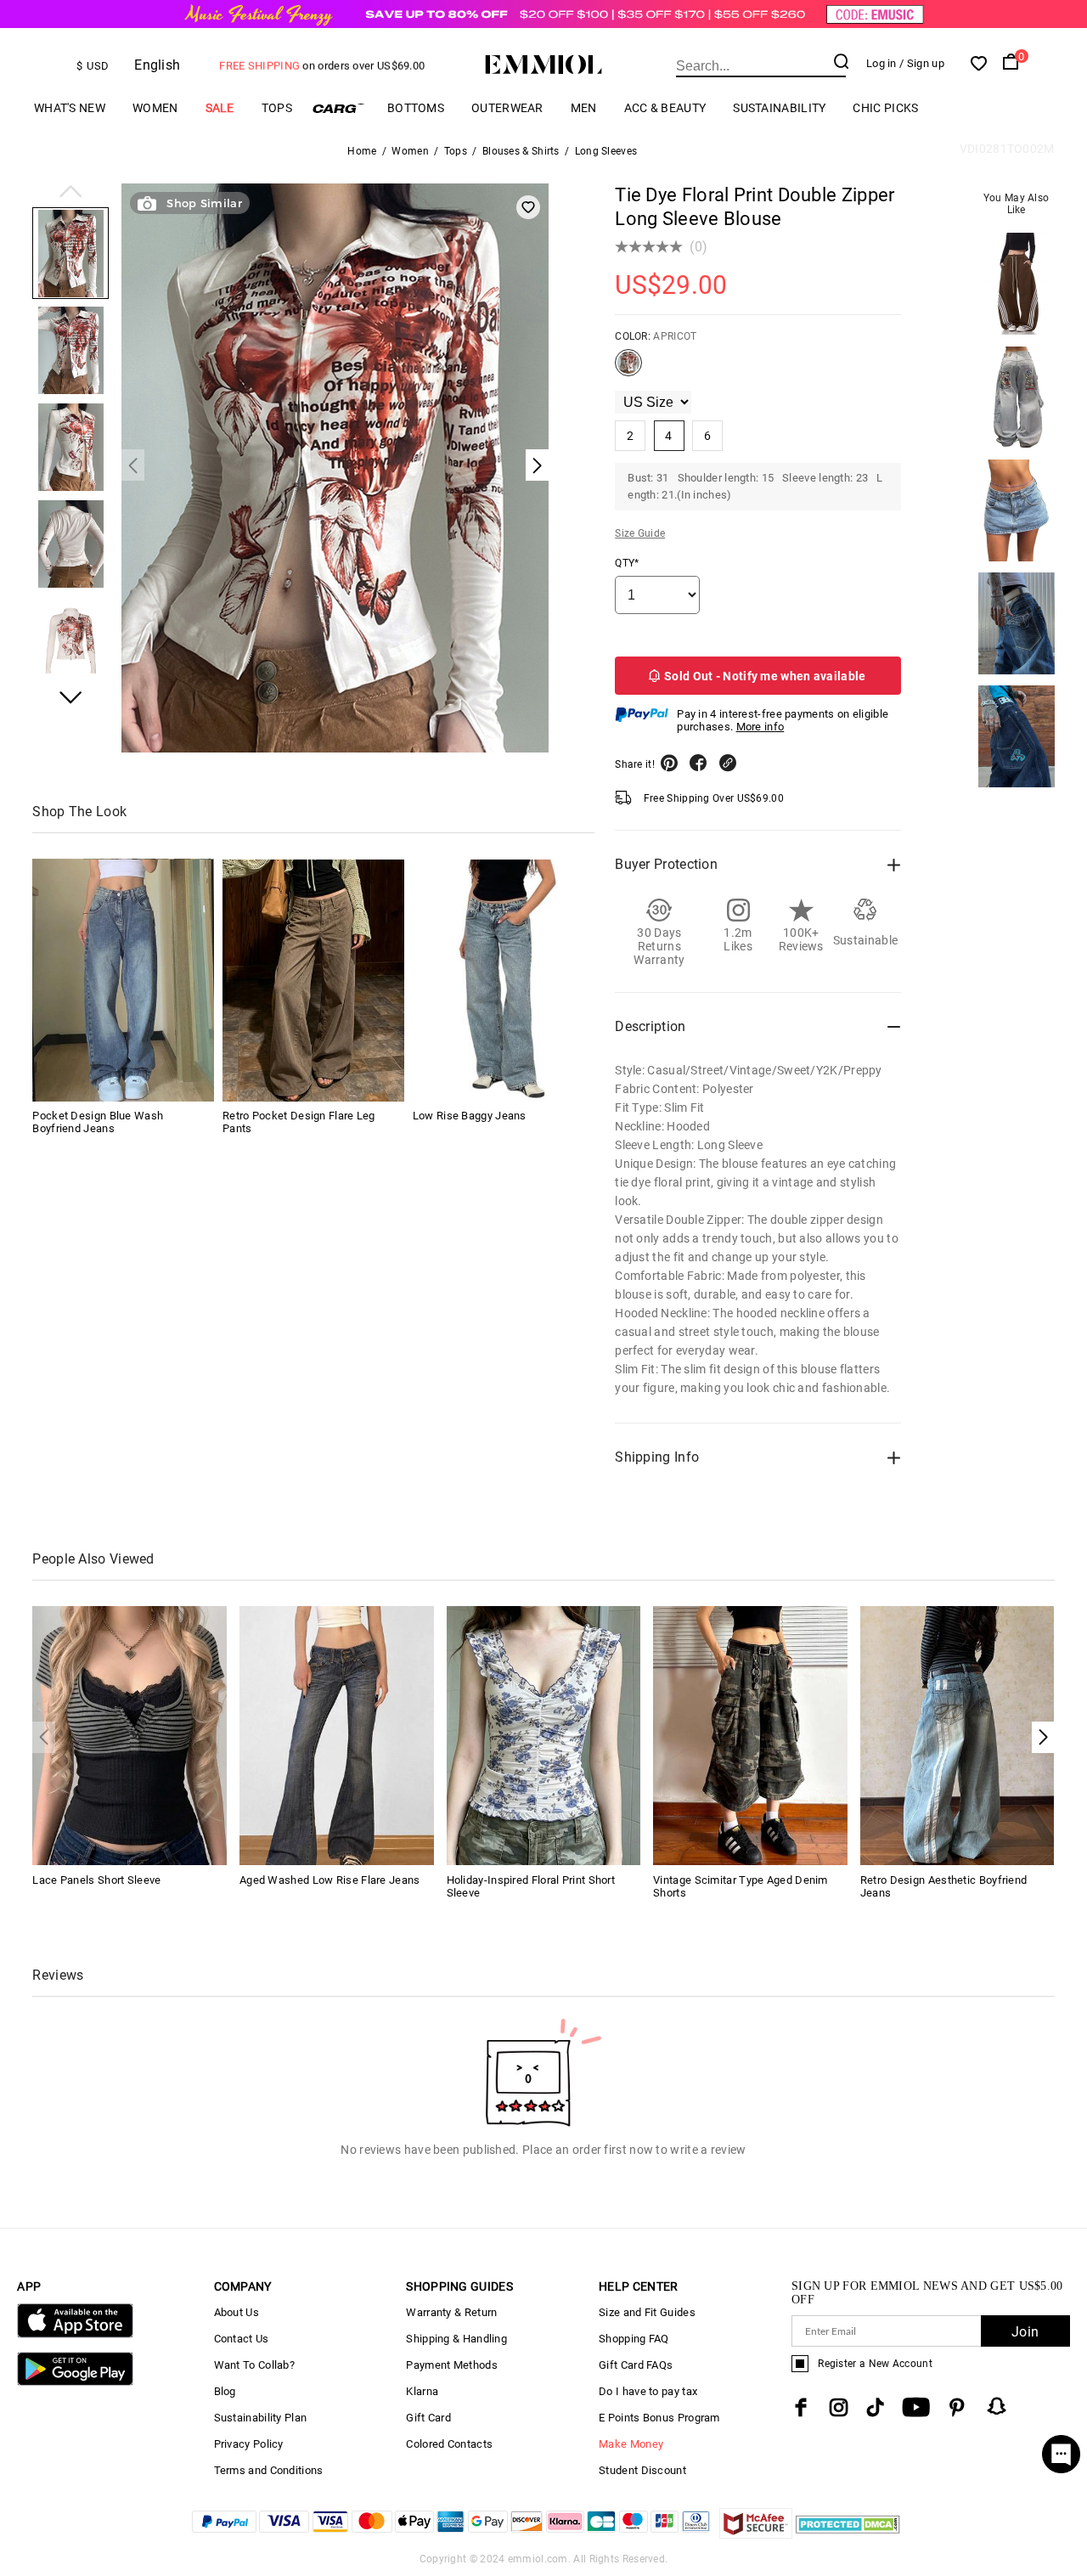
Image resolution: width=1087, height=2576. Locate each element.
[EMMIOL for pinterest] (957, 2407)
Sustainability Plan (261, 2418)
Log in (881, 63)
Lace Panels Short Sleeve (96, 1880)
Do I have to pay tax (648, 2391)
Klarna (422, 2391)
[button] (70, 193)
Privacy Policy (249, 2444)
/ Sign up (922, 63)
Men (584, 108)
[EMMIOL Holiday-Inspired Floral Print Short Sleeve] (544, 1735)
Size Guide (640, 533)
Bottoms (416, 108)
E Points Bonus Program (659, 2418)
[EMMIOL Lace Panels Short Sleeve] (130, 1735)
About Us (237, 2312)
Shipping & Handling (456, 2339)
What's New (70, 108)
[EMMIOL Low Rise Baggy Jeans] (504, 981)
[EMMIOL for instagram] (839, 2407)
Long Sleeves (606, 151)
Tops (277, 108)
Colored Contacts (449, 2444)
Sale (220, 108)
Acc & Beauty (665, 108)
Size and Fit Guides (647, 2312)
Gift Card (428, 2418)
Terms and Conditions (269, 2470)
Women (155, 108)
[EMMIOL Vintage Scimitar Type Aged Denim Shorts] (750, 1735)
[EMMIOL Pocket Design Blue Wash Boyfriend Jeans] (123, 981)
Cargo (340, 108)
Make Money (631, 2444)
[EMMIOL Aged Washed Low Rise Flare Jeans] (337, 1735)
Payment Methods (452, 2365)
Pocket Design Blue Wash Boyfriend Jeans (98, 1123)
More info (760, 727)
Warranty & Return (451, 2312)
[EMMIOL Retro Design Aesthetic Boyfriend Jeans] (957, 1735)
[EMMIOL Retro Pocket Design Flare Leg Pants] (313, 981)
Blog (225, 2391)
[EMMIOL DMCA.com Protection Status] (848, 2534)
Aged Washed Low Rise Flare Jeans (330, 1880)
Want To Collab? (255, 2365)
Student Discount (642, 2470)
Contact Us (242, 2339)
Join (1025, 2332)
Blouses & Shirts (521, 151)
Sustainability (779, 108)
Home (362, 151)
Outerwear (507, 108)
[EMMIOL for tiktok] (875, 2407)
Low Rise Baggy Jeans (470, 1116)
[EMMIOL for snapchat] (997, 2406)
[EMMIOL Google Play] (75, 2382)
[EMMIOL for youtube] (916, 2407)
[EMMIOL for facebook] (801, 2407)
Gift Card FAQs (636, 2365)
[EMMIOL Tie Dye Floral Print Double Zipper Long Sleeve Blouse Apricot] (628, 369)
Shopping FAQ (634, 2339)
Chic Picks (885, 108)
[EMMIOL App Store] (75, 2334)
